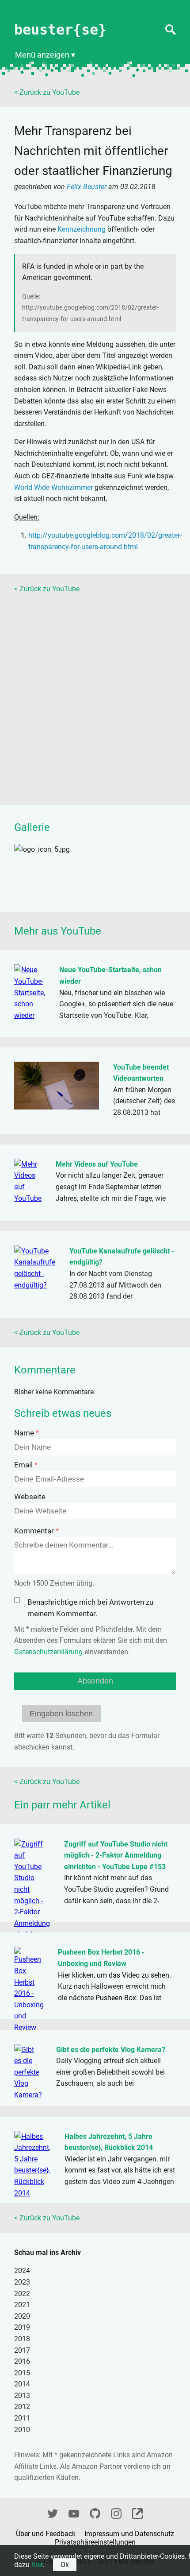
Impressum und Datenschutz (129, 2534)
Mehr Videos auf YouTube (97, 1164)
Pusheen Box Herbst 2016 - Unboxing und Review (101, 1958)
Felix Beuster (87, 187)
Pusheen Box (116, 1998)
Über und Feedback (47, 2534)
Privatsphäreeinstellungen (95, 2542)
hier (37, 2565)
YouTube (74, 2512)
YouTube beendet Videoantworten (141, 1073)
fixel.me (137, 2512)
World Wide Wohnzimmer (53, 487)
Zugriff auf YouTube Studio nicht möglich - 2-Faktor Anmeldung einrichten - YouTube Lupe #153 (116, 1855)
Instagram (116, 2512)
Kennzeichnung (82, 229)
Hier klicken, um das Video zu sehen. (114, 1975)
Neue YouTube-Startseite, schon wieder (110, 976)
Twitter (53, 2512)
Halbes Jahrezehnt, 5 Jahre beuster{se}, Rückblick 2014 (109, 2142)
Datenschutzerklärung (48, 1652)
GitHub (95, 2512)
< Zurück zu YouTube (47, 92)
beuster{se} (60, 30)
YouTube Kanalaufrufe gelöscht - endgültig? (122, 1257)
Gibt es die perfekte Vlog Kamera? (111, 2050)
